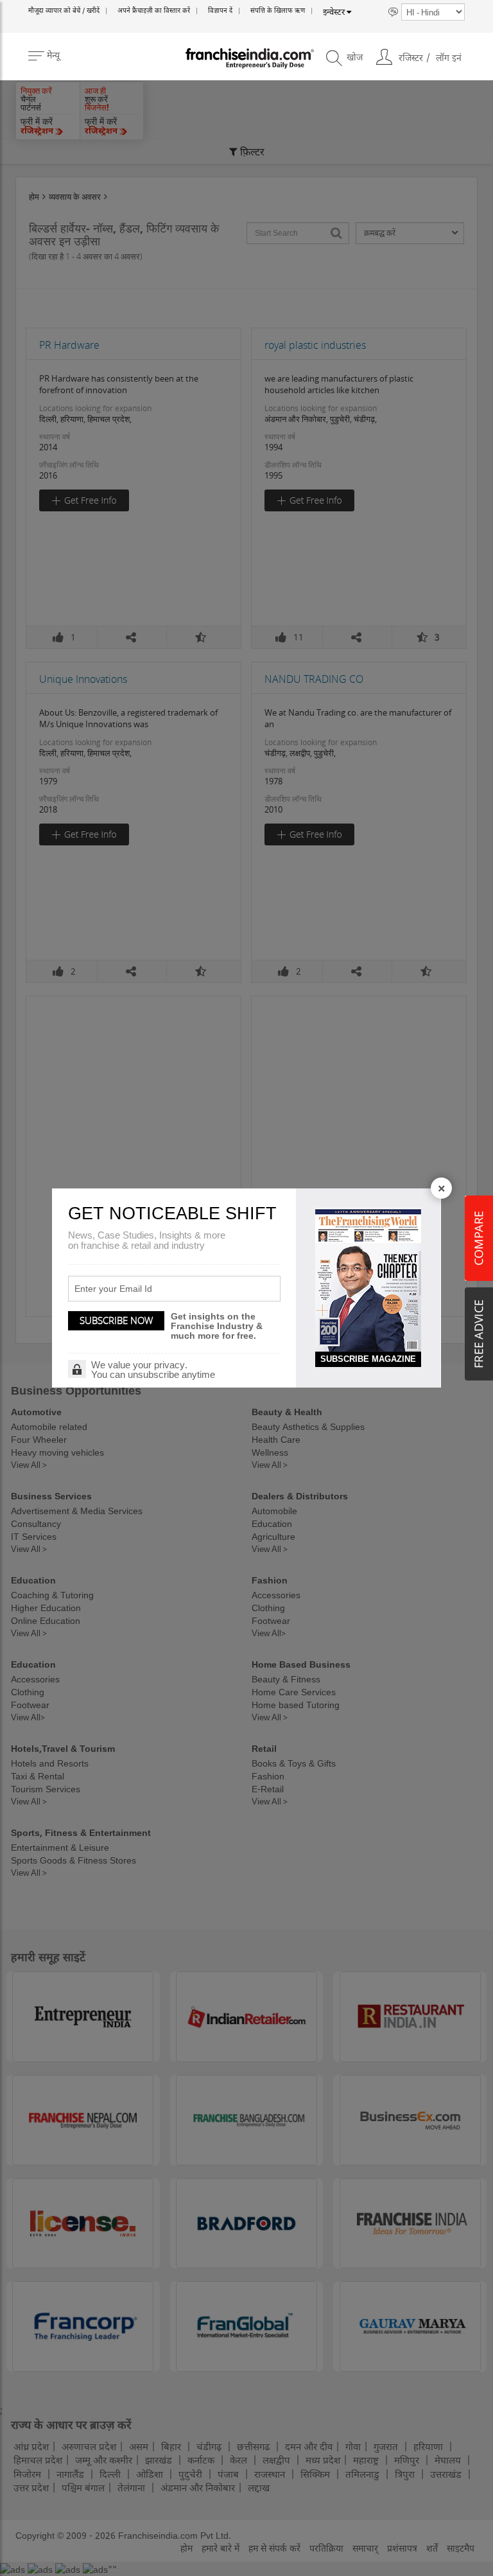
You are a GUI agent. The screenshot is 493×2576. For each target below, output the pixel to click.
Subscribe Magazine (368, 1359)
